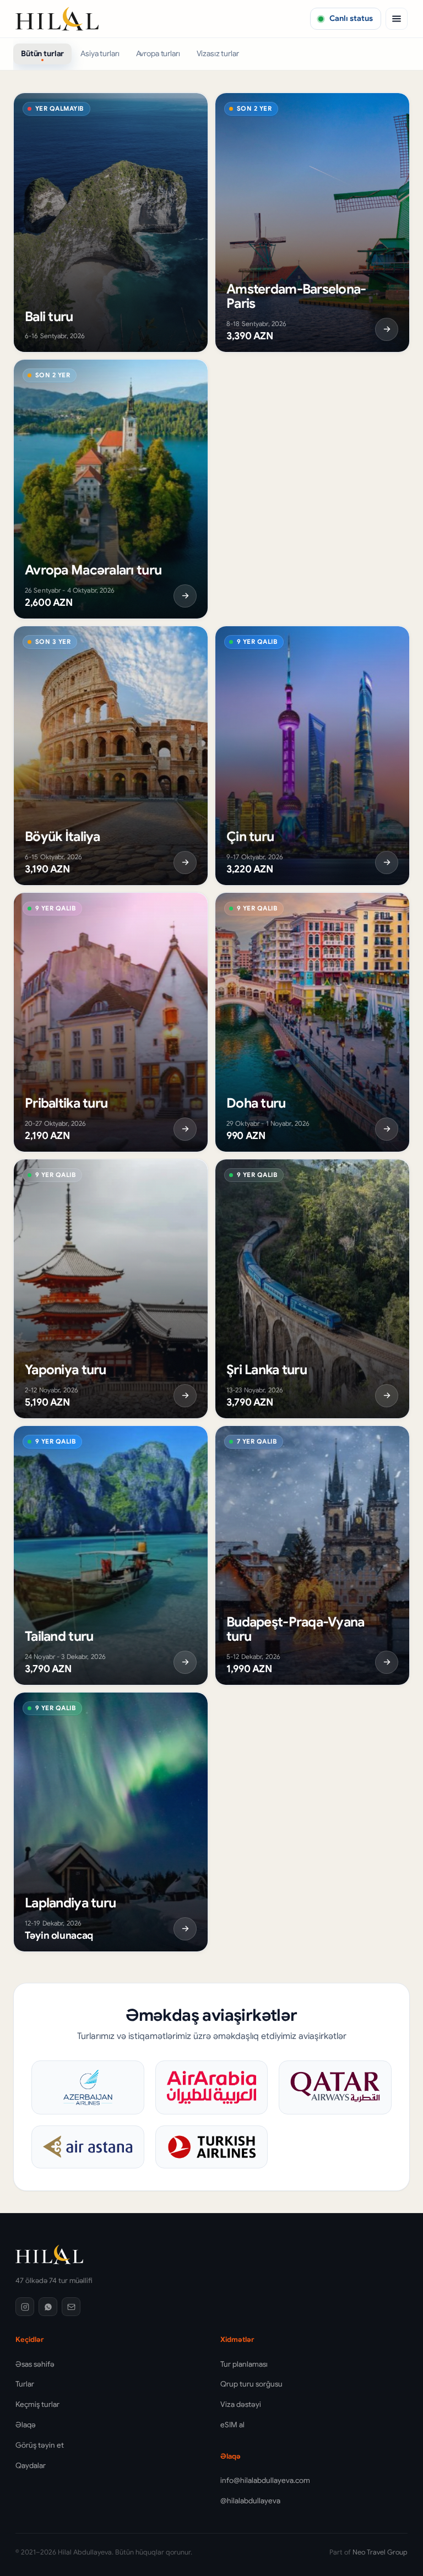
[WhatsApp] (48, 2307)
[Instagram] (25, 2307)
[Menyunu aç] (397, 19)
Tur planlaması (244, 2364)
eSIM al (232, 2425)
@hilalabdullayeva (250, 2501)
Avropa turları (158, 53)
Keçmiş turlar (37, 2404)
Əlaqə (26, 2425)
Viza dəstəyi (241, 2404)
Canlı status (351, 18)
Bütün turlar (42, 53)
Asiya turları (100, 53)
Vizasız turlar (218, 53)
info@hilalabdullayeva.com (265, 2480)
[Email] (71, 2307)
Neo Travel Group (380, 2552)
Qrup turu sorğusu (251, 2384)
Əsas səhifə (35, 2364)
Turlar (25, 2384)
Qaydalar (31, 2466)
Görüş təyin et (40, 2445)
